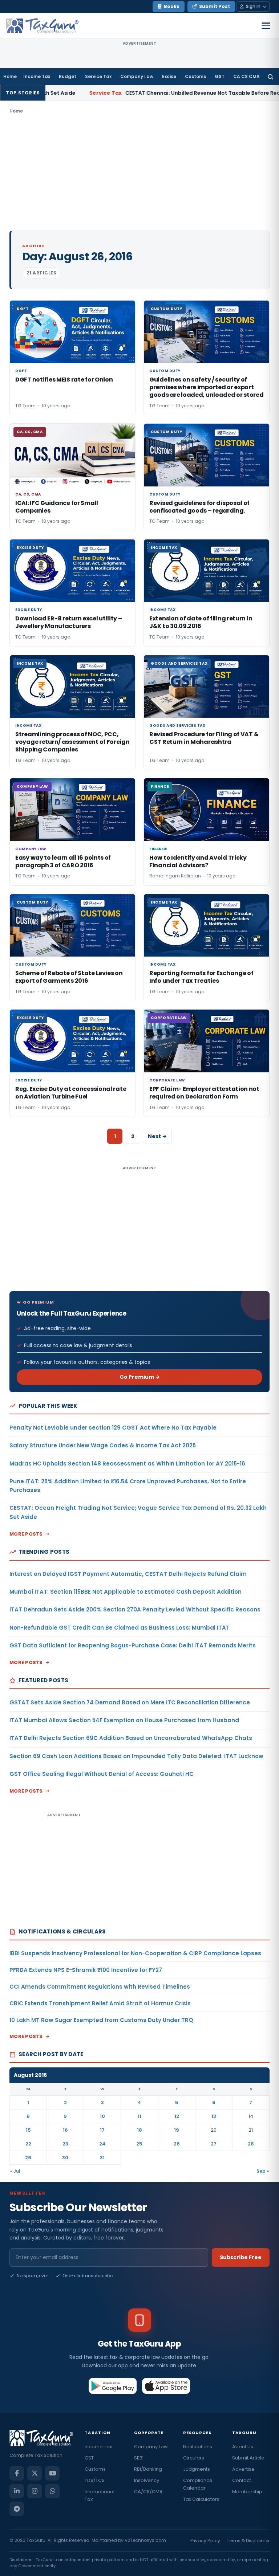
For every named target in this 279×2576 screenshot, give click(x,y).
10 (102, 2116)
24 (102, 2144)
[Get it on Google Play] (113, 2386)
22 (28, 2144)
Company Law (137, 76)
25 (139, 2144)
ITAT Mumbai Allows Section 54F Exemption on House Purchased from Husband (124, 1720)
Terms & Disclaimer (248, 2541)
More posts (26, 1534)
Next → (157, 1136)
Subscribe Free (241, 2257)
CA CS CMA (246, 76)
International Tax (100, 2495)
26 (177, 2144)
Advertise (243, 2469)
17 (102, 2130)
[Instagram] (35, 2491)
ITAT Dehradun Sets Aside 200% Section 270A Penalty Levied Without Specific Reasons (135, 1609)
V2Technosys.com (145, 2540)
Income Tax (37, 76)
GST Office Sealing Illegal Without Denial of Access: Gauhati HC (102, 1774)
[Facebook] (17, 2473)
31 (102, 2158)
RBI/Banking (148, 2469)
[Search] (270, 77)
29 (28, 2158)
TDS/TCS (95, 2480)
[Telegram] (17, 2509)
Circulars (194, 2458)
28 (251, 2144)
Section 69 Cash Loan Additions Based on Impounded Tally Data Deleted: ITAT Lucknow (136, 1756)
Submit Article (248, 2458)
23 (65, 2144)
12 (177, 2116)
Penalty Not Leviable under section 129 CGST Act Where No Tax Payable (113, 1428)
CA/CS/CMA (148, 2492)
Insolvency (147, 2480)
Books (172, 6)
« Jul (15, 2171)
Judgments (197, 2469)
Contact (242, 2480)
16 (65, 2130)
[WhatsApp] (52, 2491)
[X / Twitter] (35, 2473)
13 (214, 2116)
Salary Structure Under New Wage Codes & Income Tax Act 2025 (103, 1445)
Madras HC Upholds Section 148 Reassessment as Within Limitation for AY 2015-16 (127, 1464)
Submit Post (215, 6)
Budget (68, 76)
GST (220, 76)
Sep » (263, 2171)
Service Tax (98, 76)
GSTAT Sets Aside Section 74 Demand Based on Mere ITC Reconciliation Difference (130, 1702)
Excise (169, 76)
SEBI (139, 2458)
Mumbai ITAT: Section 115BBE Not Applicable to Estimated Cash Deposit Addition (126, 1592)
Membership (247, 2492)
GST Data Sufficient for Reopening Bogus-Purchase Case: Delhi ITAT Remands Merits (133, 1645)
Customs (195, 76)
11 (139, 2116)
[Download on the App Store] (166, 2386)
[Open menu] (266, 26)
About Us (243, 2447)
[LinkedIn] (17, 2491)
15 (28, 2130)
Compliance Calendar (198, 2484)
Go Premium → (140, 1377)
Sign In (253, 6)
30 (65, 2158)
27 (214, 2144)
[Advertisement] (139, 172)
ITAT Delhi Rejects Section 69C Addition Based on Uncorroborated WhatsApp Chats (131, 1738)
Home (10, 76)
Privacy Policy (205, 2541)
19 (177, 2130)
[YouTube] (52, 2473)
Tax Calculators (201, 2499)
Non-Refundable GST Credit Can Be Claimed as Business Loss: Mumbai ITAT (120, 1628)
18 (139, 2130)
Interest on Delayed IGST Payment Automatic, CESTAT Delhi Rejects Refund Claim (128, 1574)
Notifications (198, 2447)
